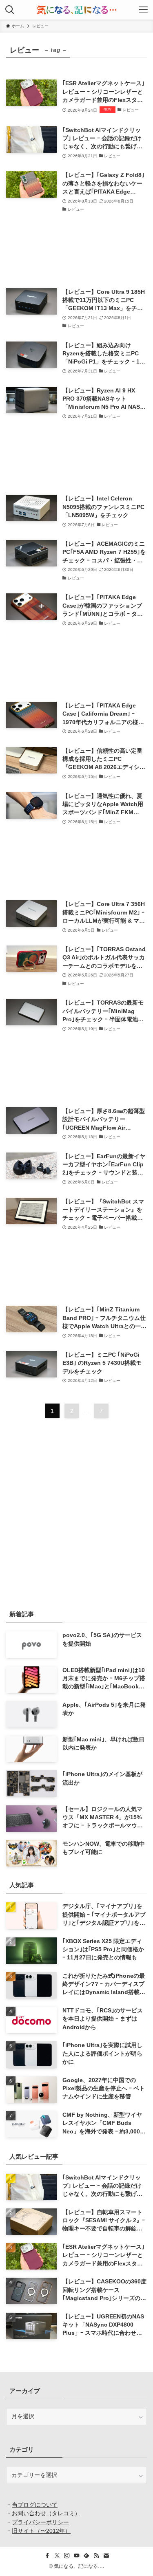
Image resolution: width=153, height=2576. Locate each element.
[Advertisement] (76, 251)
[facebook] (47, 2556)
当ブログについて (35, 2505)
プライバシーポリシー (40, 2522)
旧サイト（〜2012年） (41, 2531)
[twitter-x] (57, 2556)
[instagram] (67, 2556)
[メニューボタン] (143, 10)
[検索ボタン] (10, 10)
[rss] (96, 2556)
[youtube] (77, 2556)
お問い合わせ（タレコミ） (46, 2513)
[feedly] (86, 2556)
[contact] (106, 2556)
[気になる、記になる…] (76, 10)
